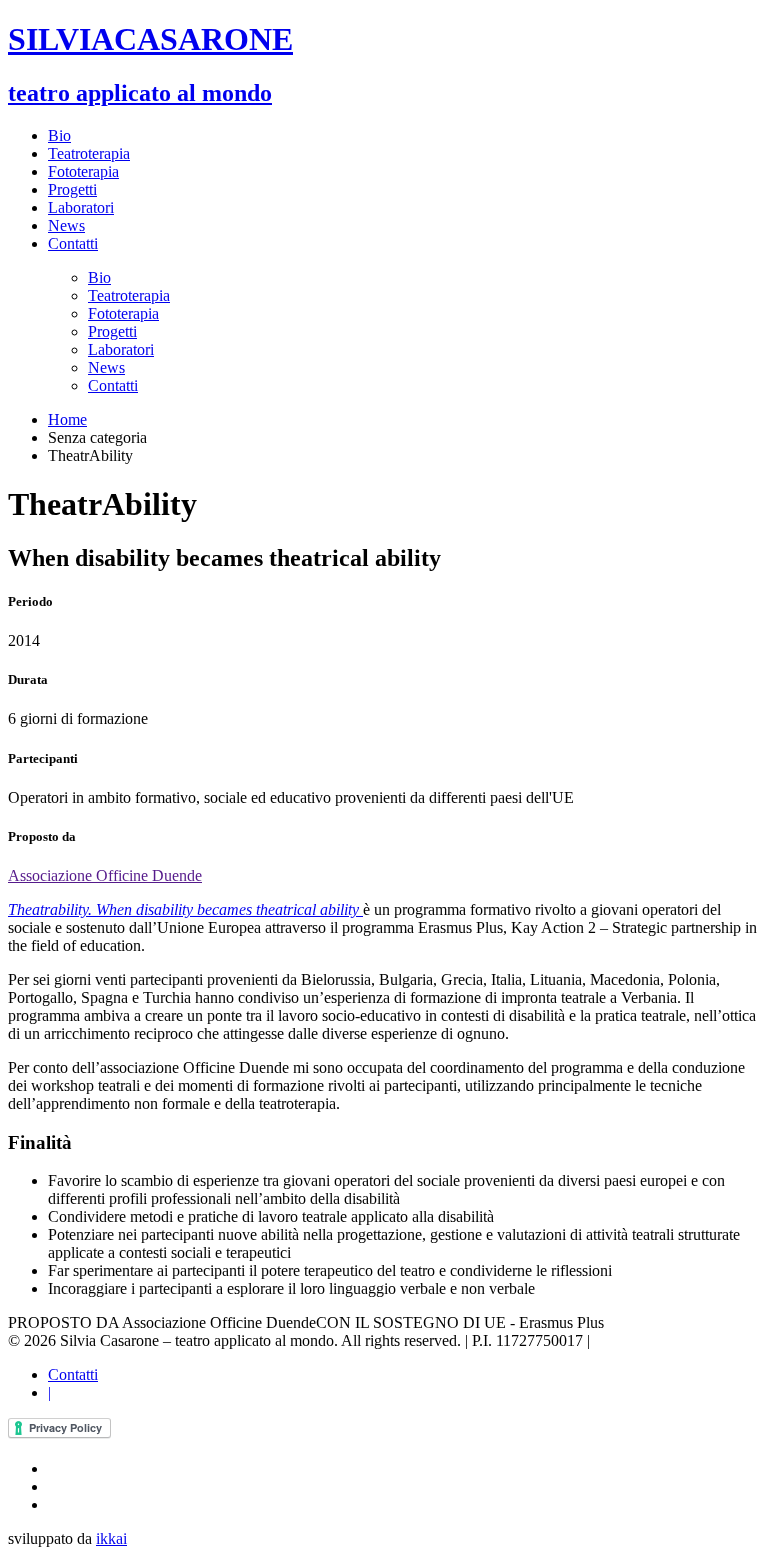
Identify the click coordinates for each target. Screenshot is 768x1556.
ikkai (111, 1538)
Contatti (73, 243)
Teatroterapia (89, 153)
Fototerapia (83, 171)
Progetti (72, 189)
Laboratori (81, 207)
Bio (59, 135)
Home (67, 419)
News (66, 225)
